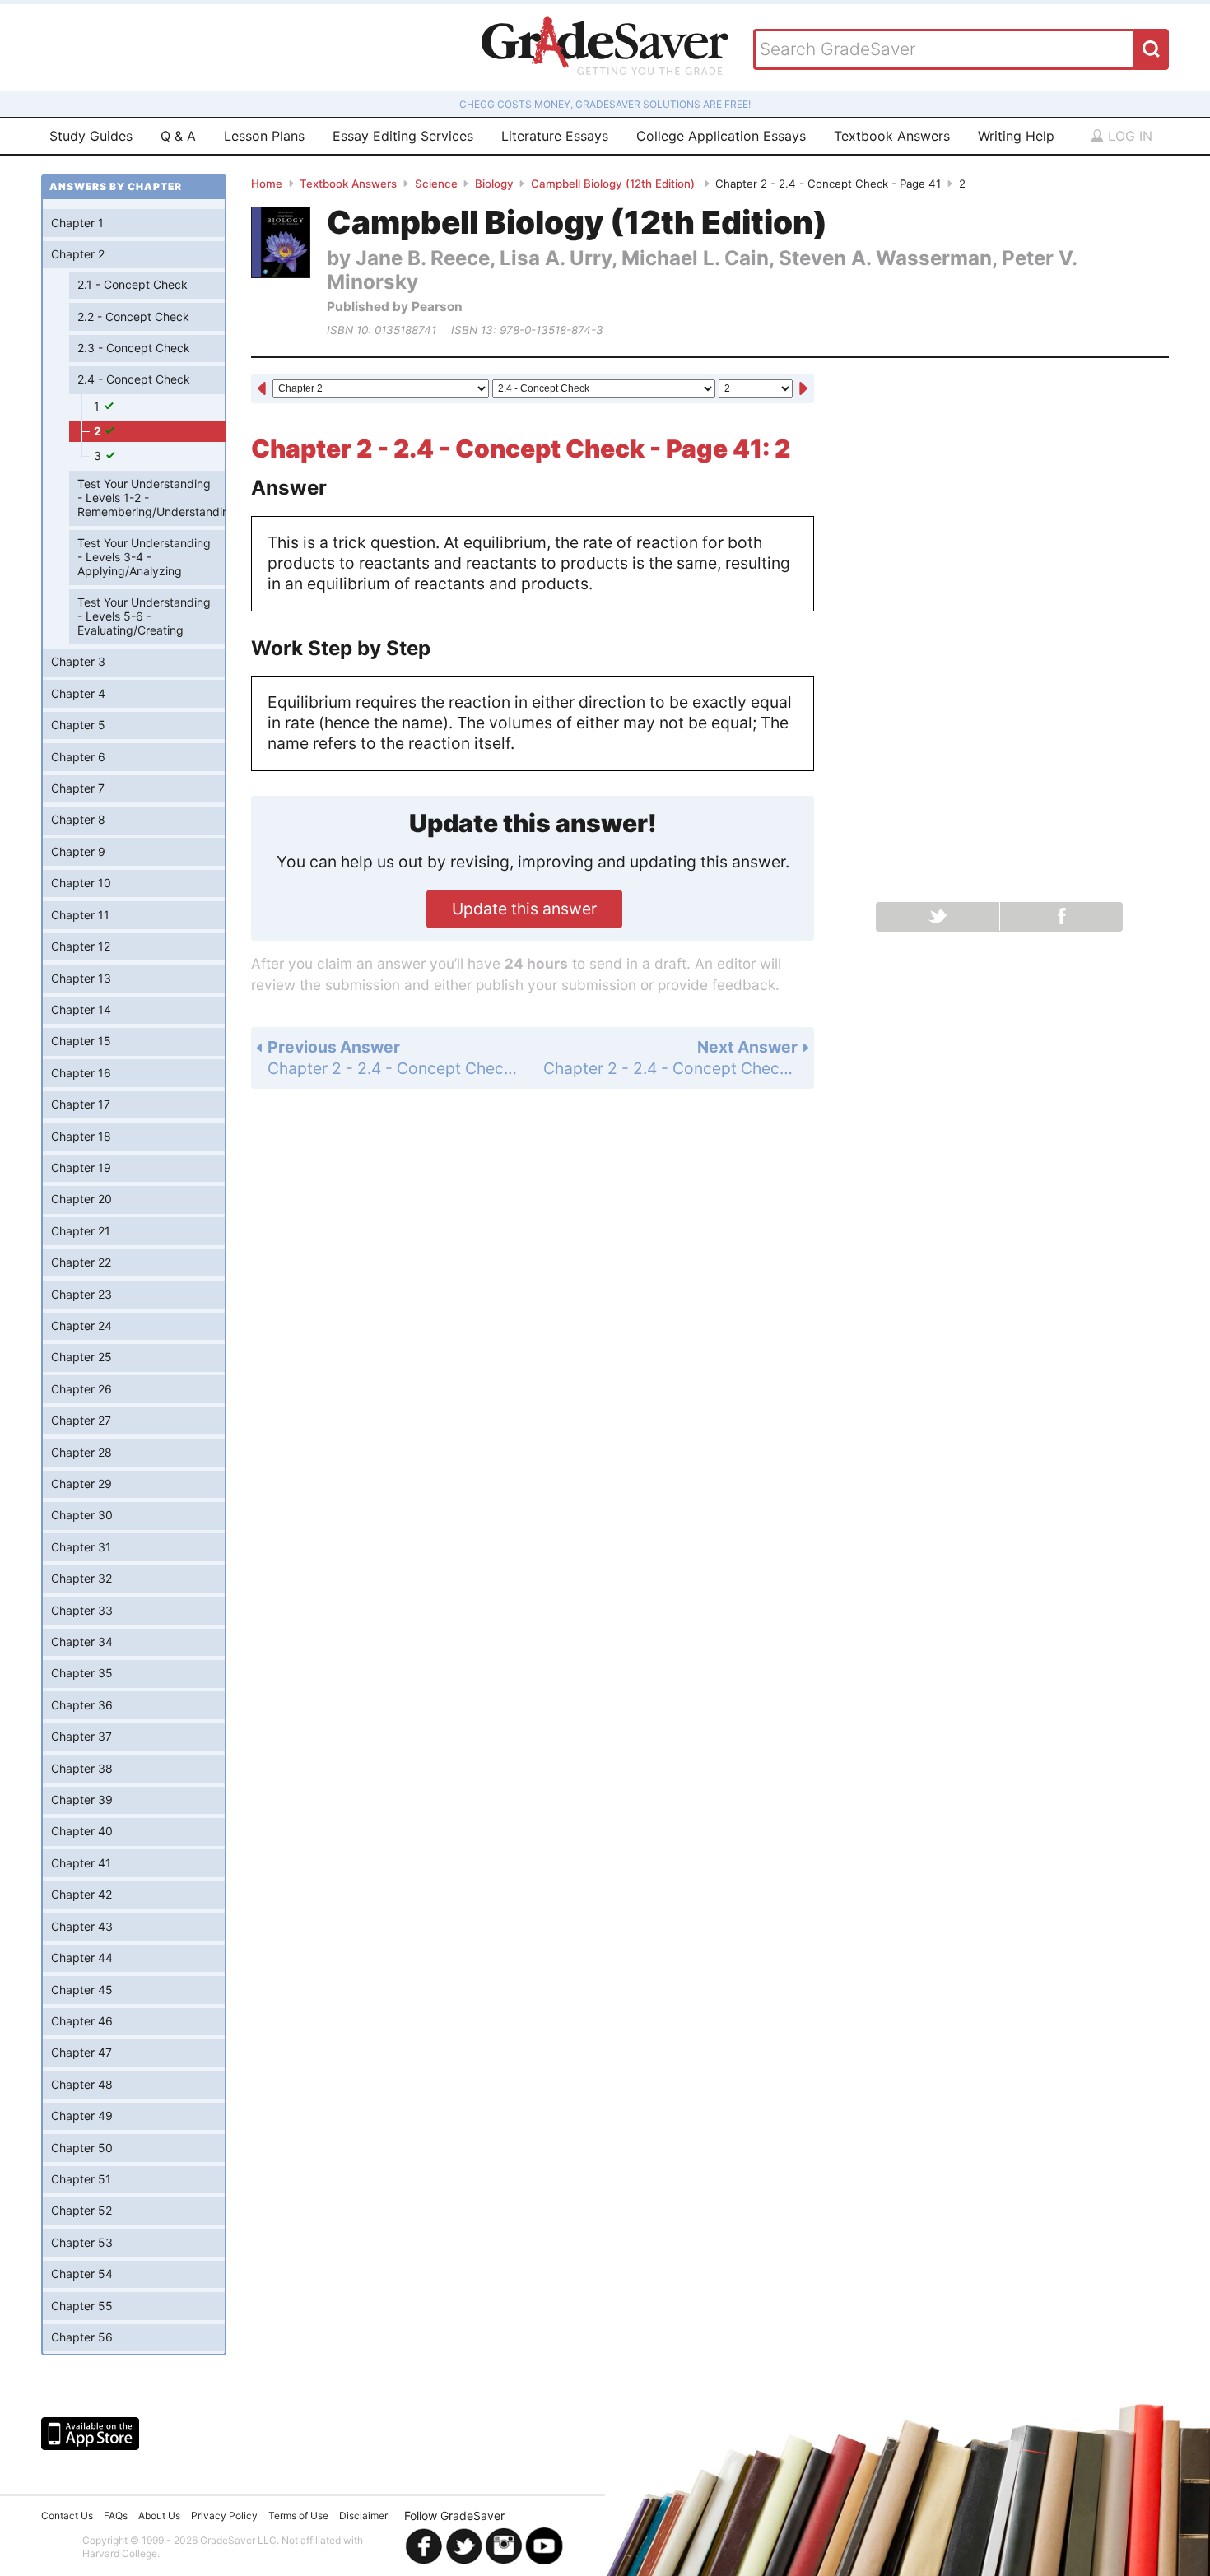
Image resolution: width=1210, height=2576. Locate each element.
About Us (159, 2516)
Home (267, 184)
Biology (494, 184)
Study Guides (91, 136)
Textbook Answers (892, 136)
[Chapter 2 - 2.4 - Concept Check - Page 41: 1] (262, 390)
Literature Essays (555, 136)
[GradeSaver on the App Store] (90, 2434)
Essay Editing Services (403, 136)
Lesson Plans (264, 136)
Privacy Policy (224, 2516)
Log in (1128, 136)
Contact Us (67, 2516)
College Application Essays (721, 136)
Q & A (178, 136)
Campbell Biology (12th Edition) (614, 184)
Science (436, 184)
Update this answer (524, 909)
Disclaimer (363, 2516)
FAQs (116, 2516)
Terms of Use (298, 2516)
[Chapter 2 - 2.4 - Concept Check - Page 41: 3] (803, 390)
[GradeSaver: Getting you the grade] (605, 48)
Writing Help (1016, 136)
